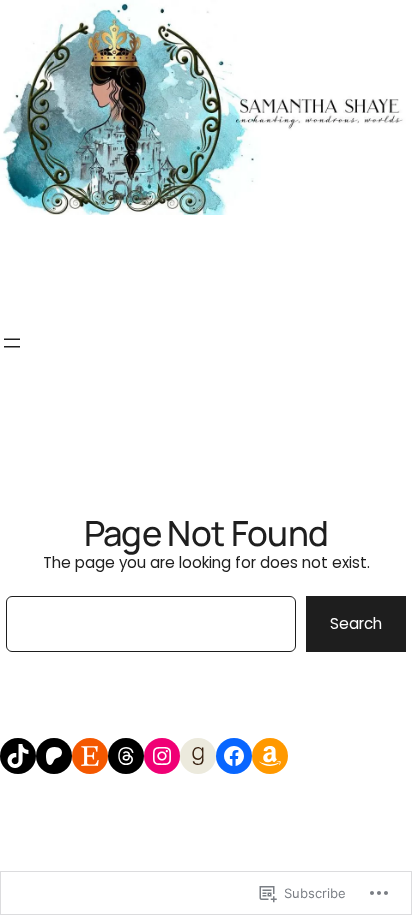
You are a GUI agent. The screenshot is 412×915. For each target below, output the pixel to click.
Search (356, 623)
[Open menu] (12, 343)
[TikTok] (18, 756)
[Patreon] (54, 756)
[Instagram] (162, 756)
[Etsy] (90, 756)
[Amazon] (270, 756)
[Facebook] (234, 756)
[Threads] (126, 756)
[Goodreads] (198, 756)
